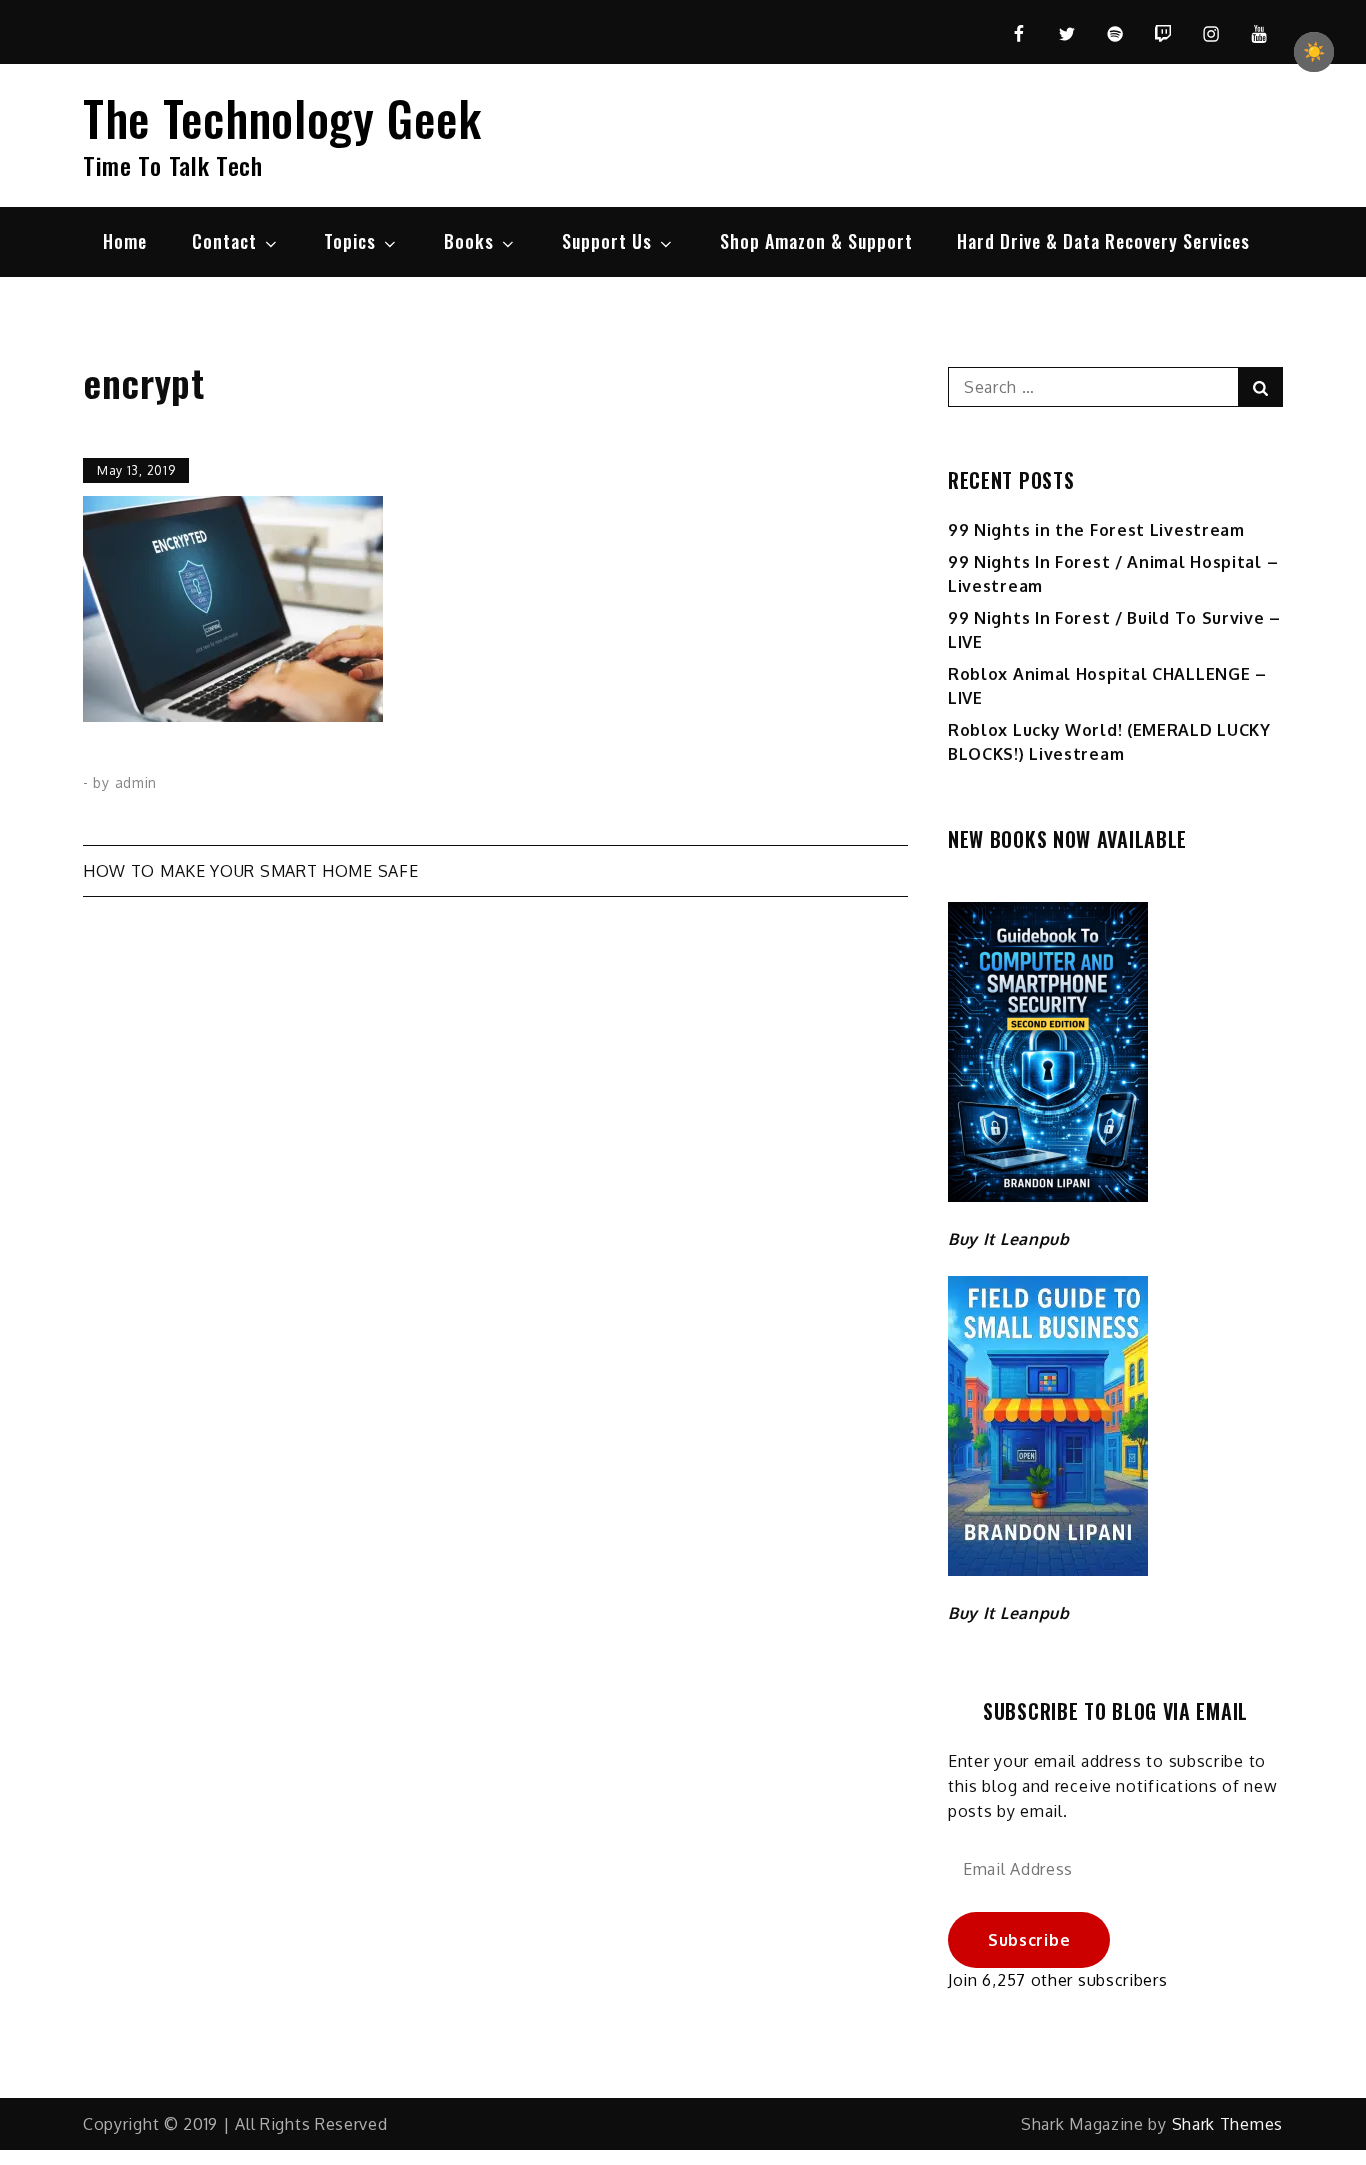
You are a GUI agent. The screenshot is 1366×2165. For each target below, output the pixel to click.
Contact (224, 241)
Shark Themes (1227, 2124)
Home (125, 241)
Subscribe (1029, 1940)
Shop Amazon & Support (816, 241)
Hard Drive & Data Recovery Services (1103, 241)
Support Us (607, 241)
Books (469, 241)
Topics (350, 241)
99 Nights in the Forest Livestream (1096, 530)
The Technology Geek (282, 117)
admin (136, 782)
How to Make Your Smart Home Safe (250, 871)
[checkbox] (1314, 52)
